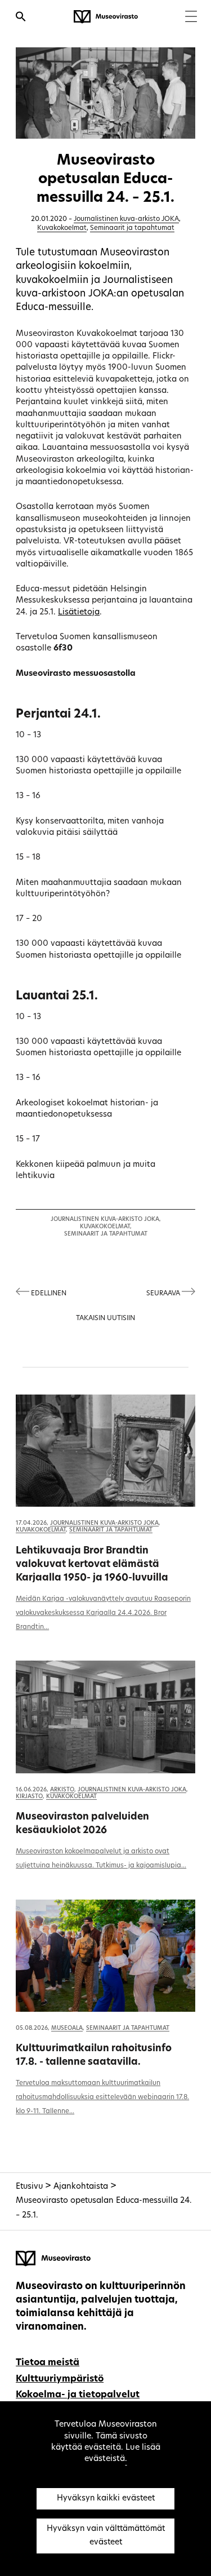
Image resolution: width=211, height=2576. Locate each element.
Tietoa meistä (48, 2363)
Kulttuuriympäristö (60, 2379)
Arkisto (62, 1790)
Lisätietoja (79, 612)
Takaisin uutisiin (105, 1318)
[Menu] (191, 18)
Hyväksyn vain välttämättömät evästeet (106, 2536)
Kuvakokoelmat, (106, 1227)
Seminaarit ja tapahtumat (132, 228)
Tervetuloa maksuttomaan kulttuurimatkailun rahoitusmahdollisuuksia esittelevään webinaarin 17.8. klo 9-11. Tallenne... (102, 2097)
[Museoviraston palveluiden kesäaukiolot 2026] (105, 1717)
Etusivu (29, 2187)
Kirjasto (29, 1797)
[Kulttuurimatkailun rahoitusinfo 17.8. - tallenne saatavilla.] (105, 1956)
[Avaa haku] (21, 18)
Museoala (67, 2028)
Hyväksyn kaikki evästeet (106, 2498)
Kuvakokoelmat (62, 228)
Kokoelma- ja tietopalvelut (78, 2395)
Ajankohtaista (81, 2187)
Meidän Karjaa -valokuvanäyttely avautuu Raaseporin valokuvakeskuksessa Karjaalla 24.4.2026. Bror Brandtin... (103, 1613)
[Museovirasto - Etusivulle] (106, 17)
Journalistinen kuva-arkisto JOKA (126, 219)
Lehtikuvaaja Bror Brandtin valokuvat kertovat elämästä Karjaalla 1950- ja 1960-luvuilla (92, 1564)
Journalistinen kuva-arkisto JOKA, (106, 1220)
